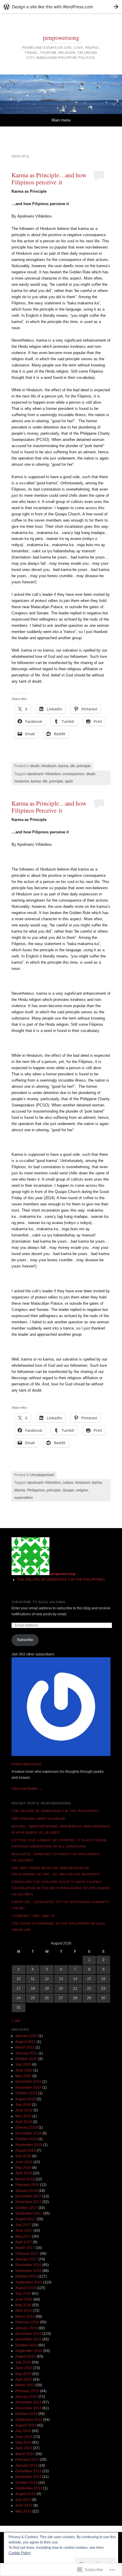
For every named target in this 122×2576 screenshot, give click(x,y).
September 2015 (29, 2351)
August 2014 (26, 2425)
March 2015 (25, 2385)
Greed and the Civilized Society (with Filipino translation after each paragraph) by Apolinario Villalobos (61, 1888)
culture (68, 1483)
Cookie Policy (20, 2553)
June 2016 (24, 2299)
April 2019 (24, 2122)
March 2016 (25, 2317)
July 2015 (23, 2362)
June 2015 (24, 2368)
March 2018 (25, 2179)
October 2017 (26, 2208)
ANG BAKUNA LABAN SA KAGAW (38, 1819)
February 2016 (27, 2322)
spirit (69, 781)
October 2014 (26, 2414)
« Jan (16, 2021)
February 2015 (27, 2391)
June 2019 (24, 2110)
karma (63, 766)
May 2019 (23, 2116)
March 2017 (25, 2248)
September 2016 (29, 2282)
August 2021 (26, 2042)
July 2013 (23, 2500)
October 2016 (26, 2276)
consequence (73, 774)
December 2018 (28, 2133)
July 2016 (23, 2293)
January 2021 (27, 2053)
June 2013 (24, 2505)
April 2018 (24, 2173)
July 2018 (23, 2156)
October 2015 (26, 2345)
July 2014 (23, 2431)
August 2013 (26, 2494)
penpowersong (61, 38)
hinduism (22, 781)
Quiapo (68, 1490)
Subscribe (25, 1640)
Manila (20, 1490)
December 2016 (28, 2265)
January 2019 (27, 2127)
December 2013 (28, 2471)
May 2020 (23, 2076)
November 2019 (28, 2088)
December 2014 (28, 2402)
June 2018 (24, 2162)
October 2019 (26, 2093)
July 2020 (23, 2064)
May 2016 (23, 2305)
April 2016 (24, 2311)
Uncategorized (42, 1475)
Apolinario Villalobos (44, 774)
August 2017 (26, 2219)
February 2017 (27, 2254)
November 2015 (28, 2339)
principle (84, 766)
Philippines (36, 1490)
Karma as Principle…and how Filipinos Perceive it (49, 807)
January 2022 (27, 2036)
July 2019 (23, 2105)
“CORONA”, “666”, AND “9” (33, 1916)
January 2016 (27, 2328)
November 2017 (28, 2202)
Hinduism (49, 766)
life (73, 766)
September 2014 (29, 2420)
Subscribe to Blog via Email (39, 1602)
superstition (24, 1498)
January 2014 (27, 2465)
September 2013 (29, 2488)
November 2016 (28, 2271)
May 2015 (23, 2374)
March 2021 (25, 2047)
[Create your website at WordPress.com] (61, 7)
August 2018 (26, 2150)
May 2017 (23, 2236)
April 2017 (24, 2242)
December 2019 (28, 2082)
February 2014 (27, 2460)
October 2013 (26, 2483)
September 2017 (29, 2213)
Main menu (61, 120)
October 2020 (26, 2059)
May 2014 (23, 2442)
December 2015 (28, 2334)
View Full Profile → (27, 1789)
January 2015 (27, 2397)
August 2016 (26, 2288)
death (35, 766)
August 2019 (26, 2099)
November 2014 (28, 2408)
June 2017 (24, 2231)
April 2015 (24, 2379)
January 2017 (27, 2259)
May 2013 (23, 2511)
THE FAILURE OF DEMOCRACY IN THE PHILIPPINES (61, 1580)
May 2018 (23, 2168)
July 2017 (23, 2225)
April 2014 (24, 2448)
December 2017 (28, 2196)
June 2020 (24, 2070)
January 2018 (27, 2191)
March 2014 (25, 2454)
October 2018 (26, 2139)
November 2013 (28, 2477)
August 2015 (26, 2356)
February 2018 (27, 2185)
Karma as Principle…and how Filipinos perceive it (49, 178)
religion (82, 1490)
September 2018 (29, 2145)
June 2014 (24, 2437)
